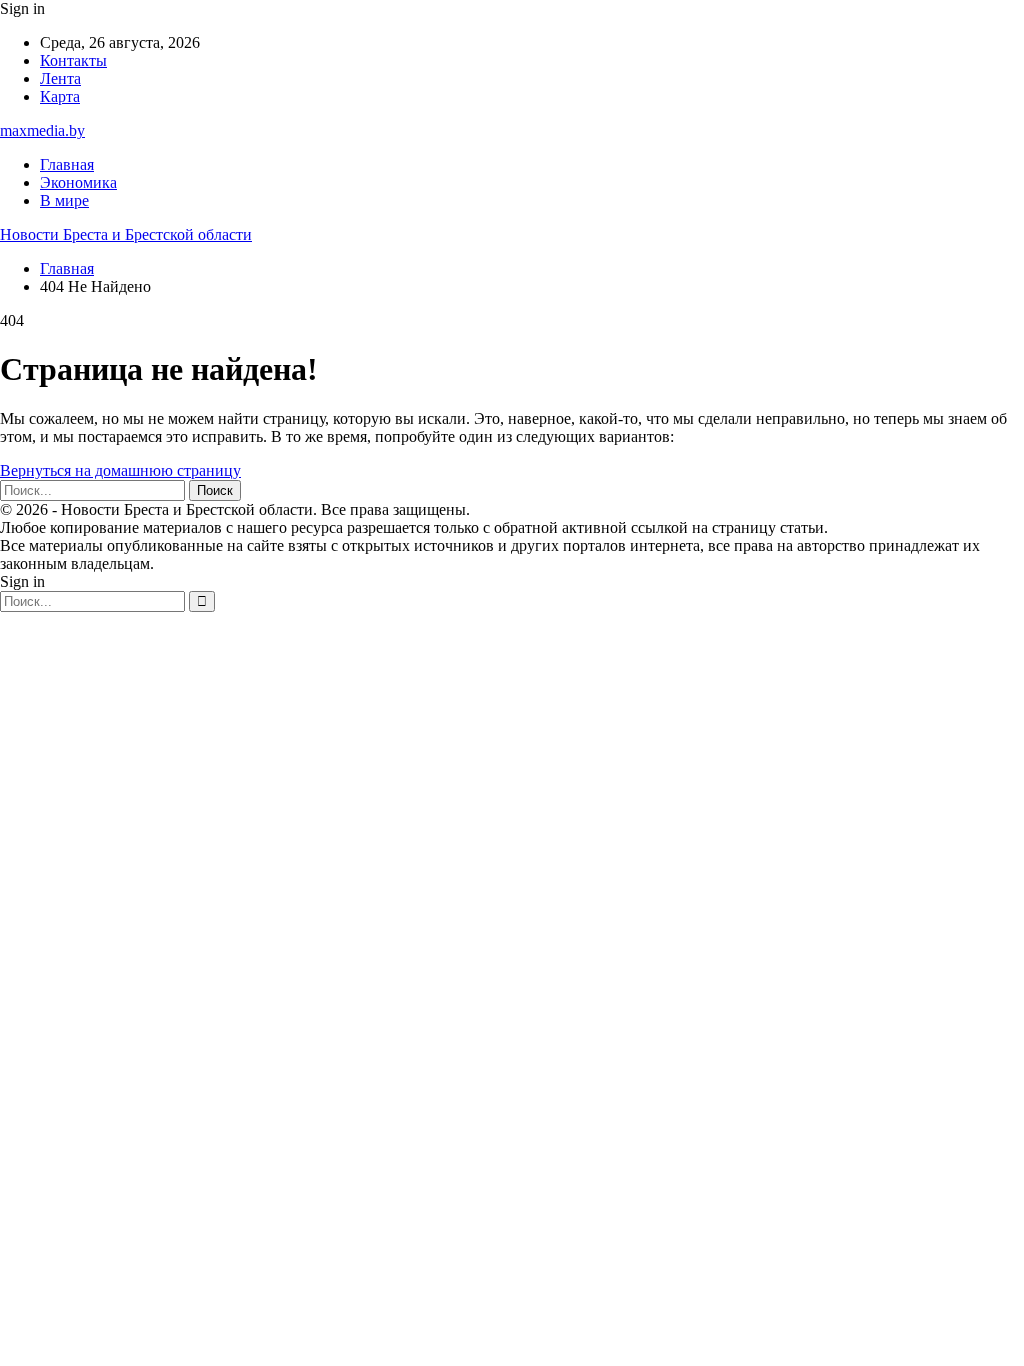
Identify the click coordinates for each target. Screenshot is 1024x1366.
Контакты (73, 60)
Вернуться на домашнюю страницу (120, 470)
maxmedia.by (42, 130)
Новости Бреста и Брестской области (126, 234)
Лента (60, 78)
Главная (67, 164)
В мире (64, 200)
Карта (60, 96)
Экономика (78, 182)
